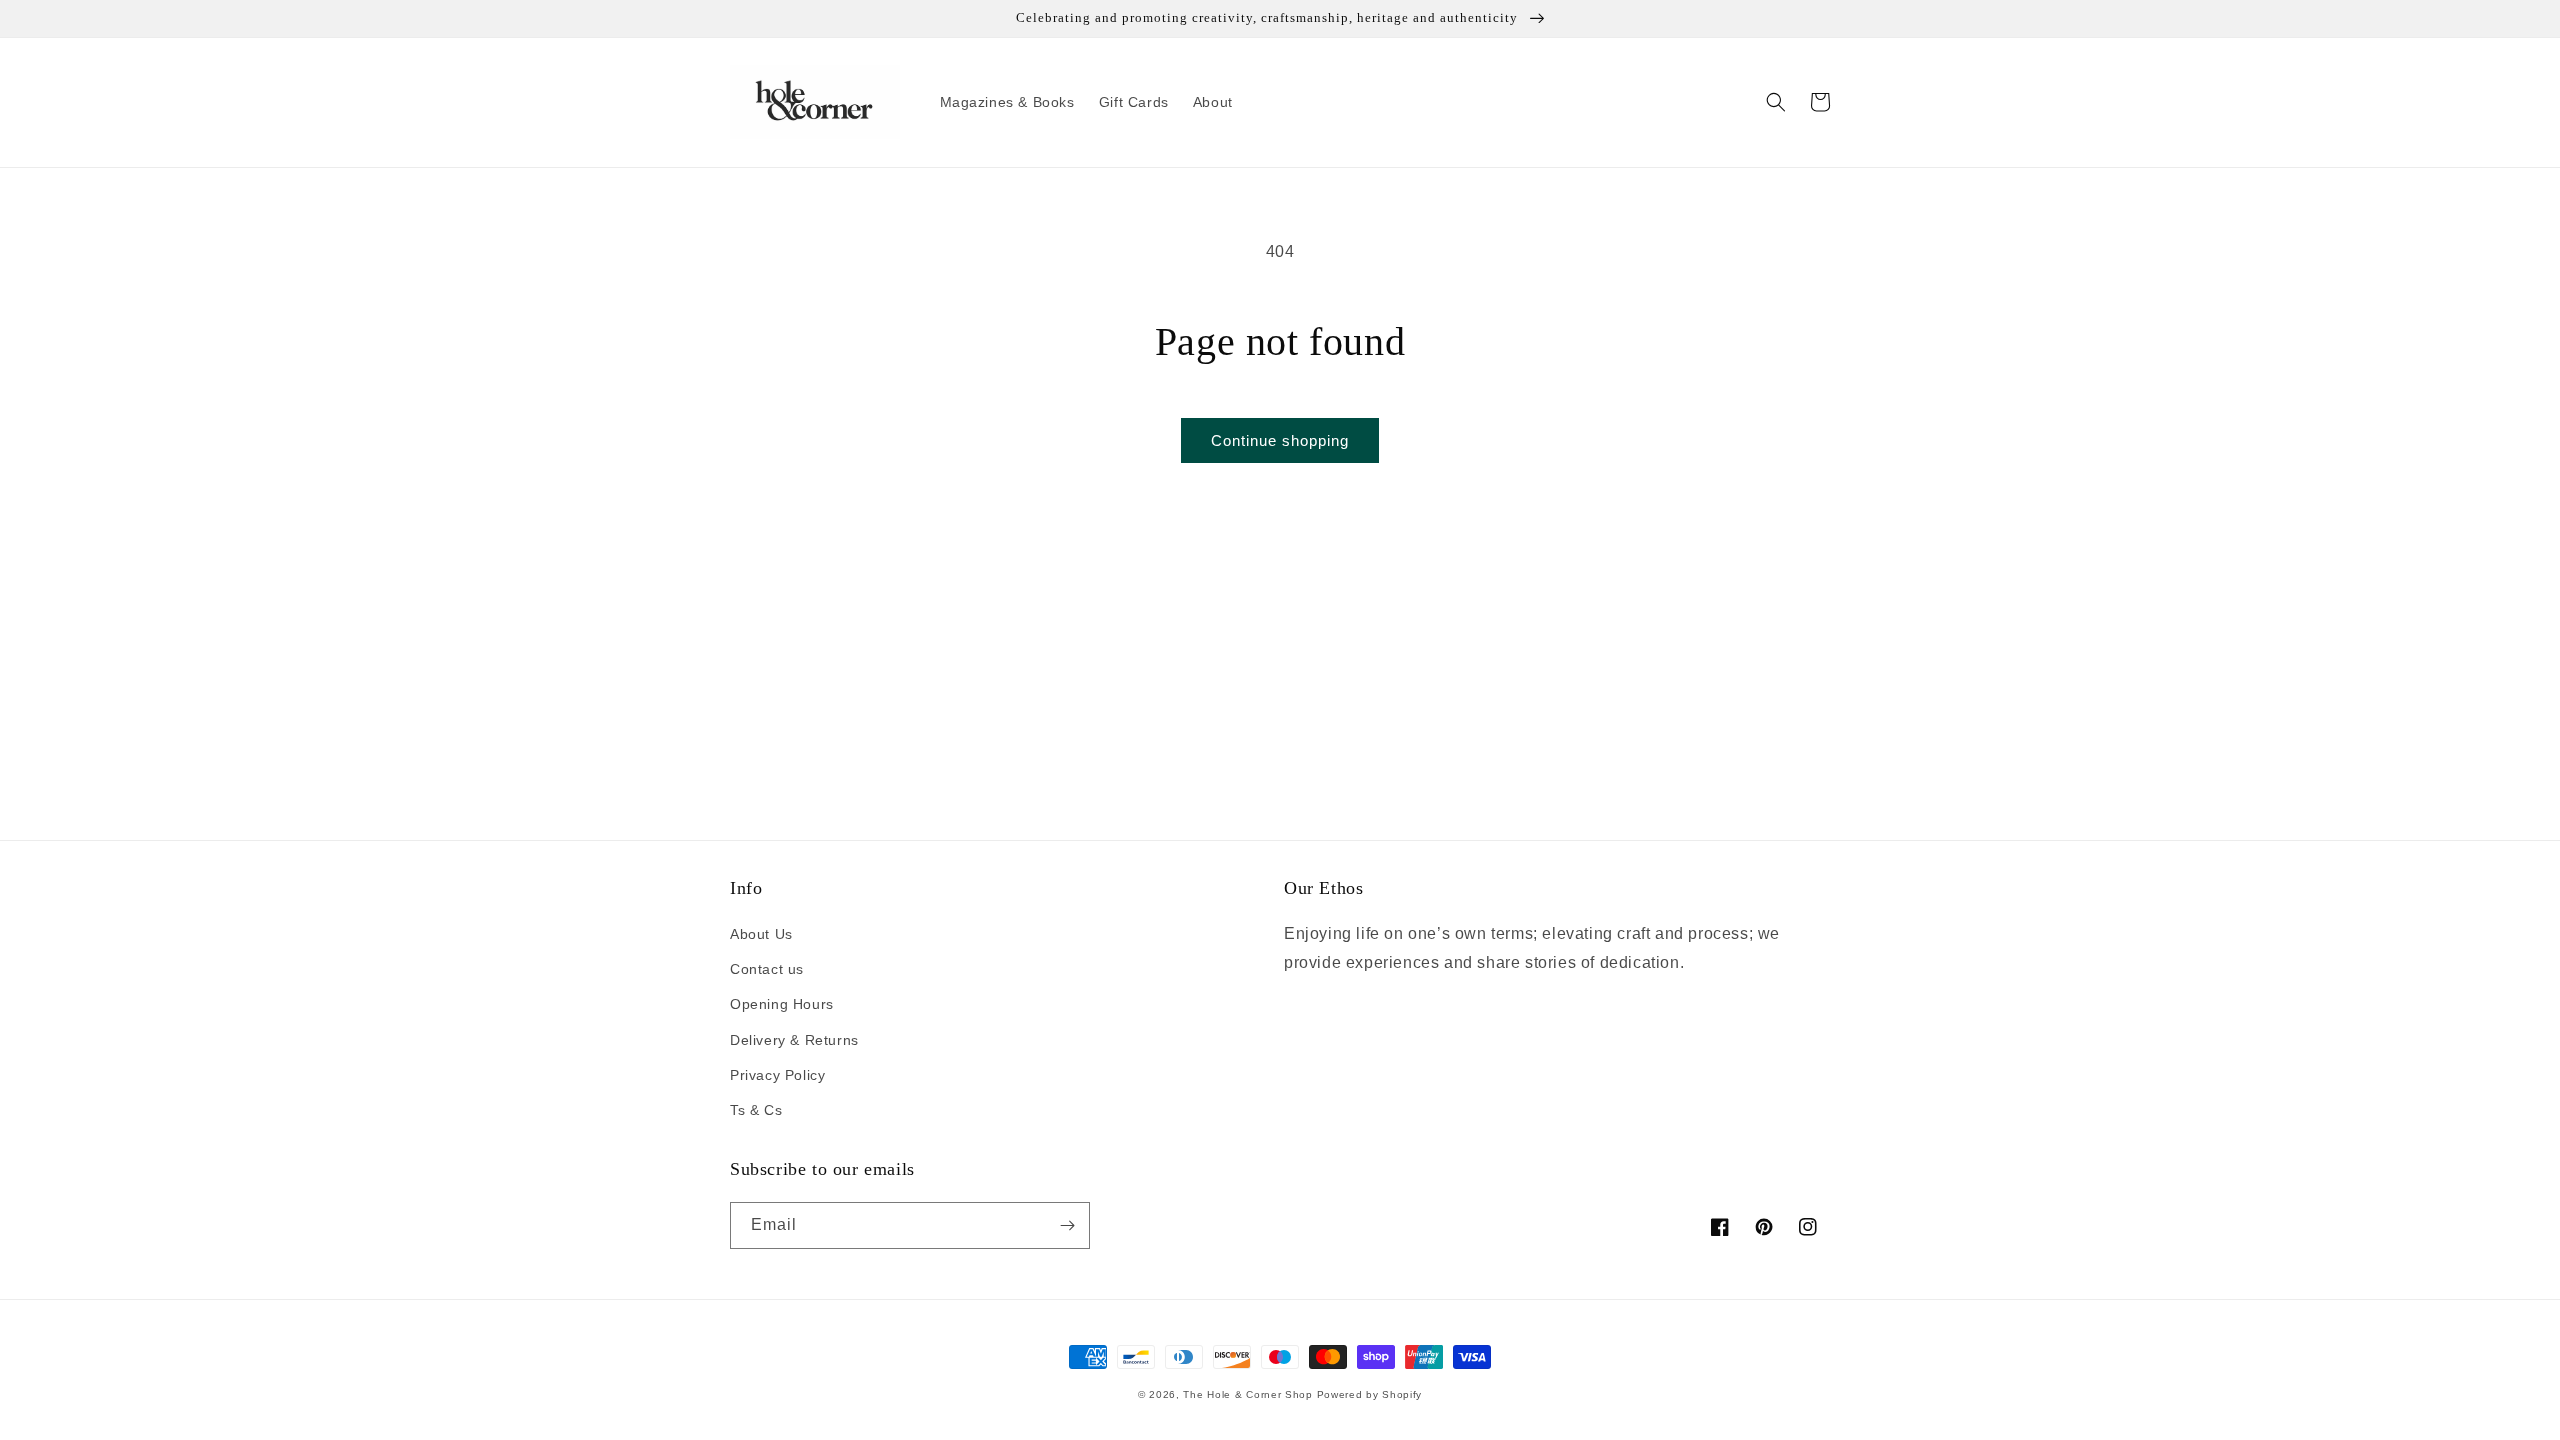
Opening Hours (782, 1004)
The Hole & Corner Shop (1247, 1394)
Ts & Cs (756, 1110)
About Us (761, 934)
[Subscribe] (1067, 1225)
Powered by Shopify (1370, 1394)
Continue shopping (1280, 440)
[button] (1776, 102)
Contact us (767, 969)
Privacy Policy (777, 1075)
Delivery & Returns (794, 1040)
